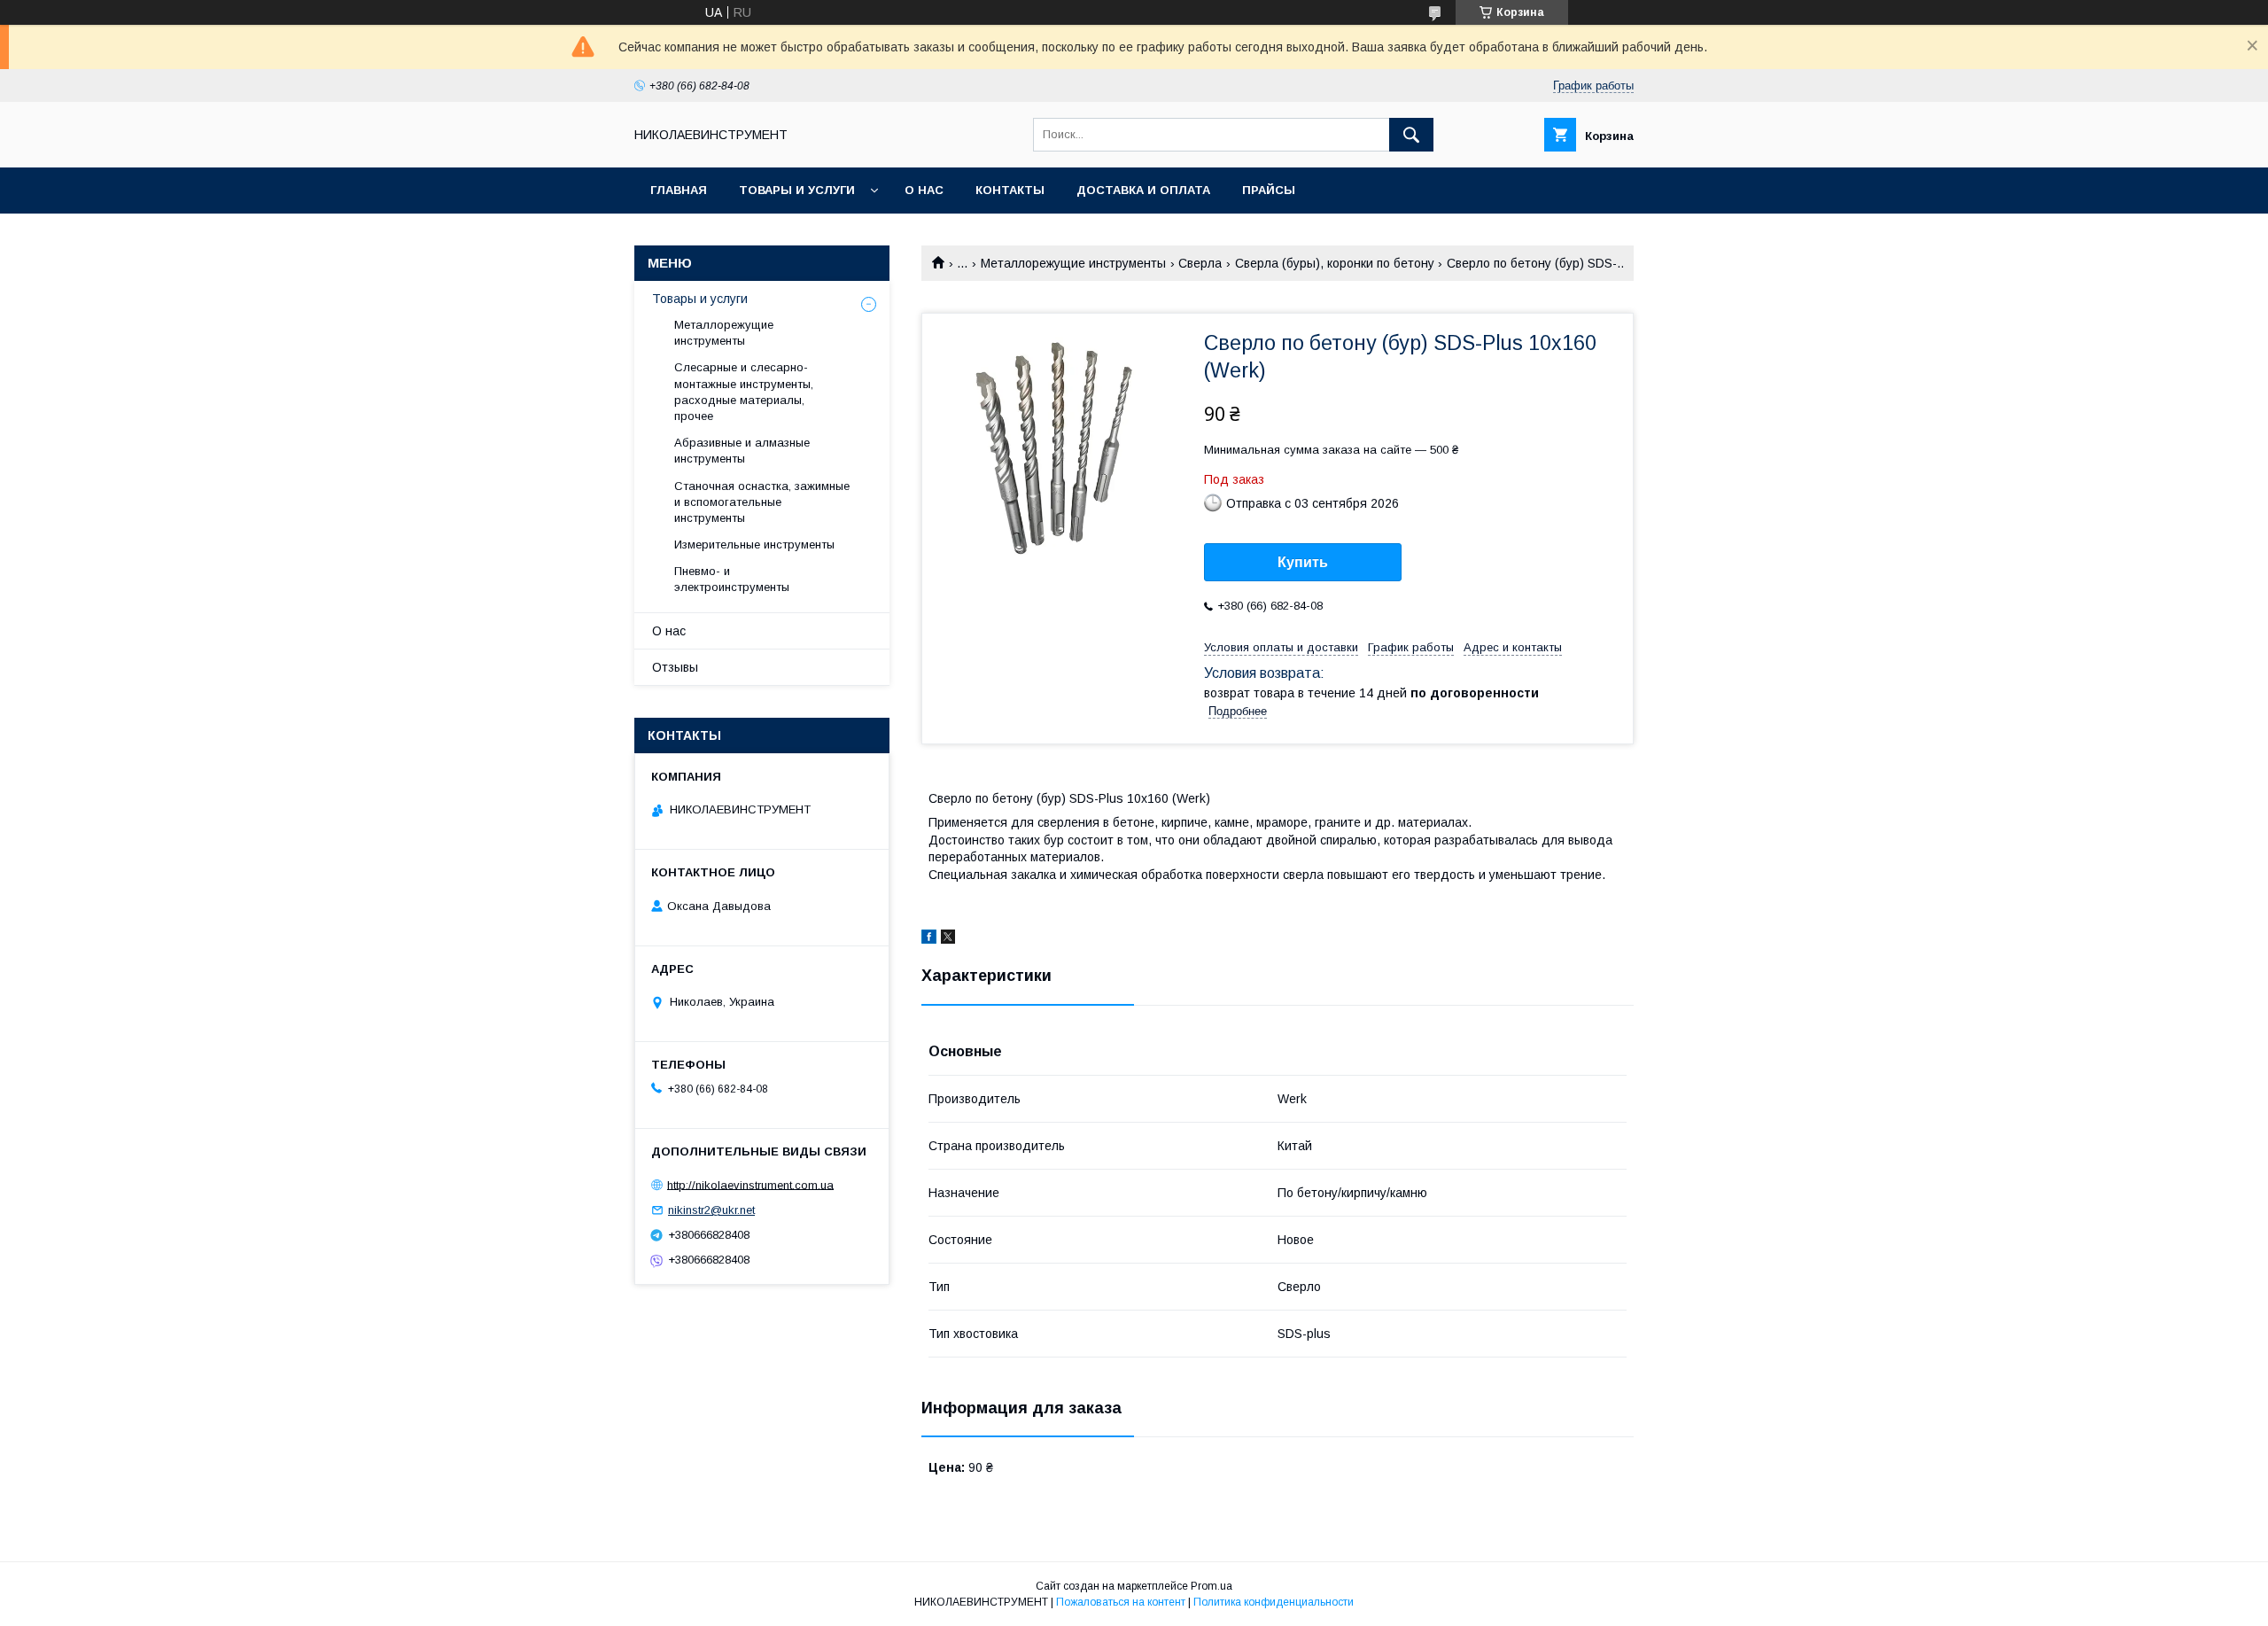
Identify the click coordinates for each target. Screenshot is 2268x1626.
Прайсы (1269, 190)
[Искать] (1411, 135)
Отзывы (675, 667)
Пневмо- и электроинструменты (732, 579)
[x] (948, 939)
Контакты (1010, 190)
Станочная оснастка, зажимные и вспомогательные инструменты (762, 502)
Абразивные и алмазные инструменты (742, 451)
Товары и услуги (797, 190)
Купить (1303, 562)
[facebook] (929, 939)
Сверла (1200, 263)
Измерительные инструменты (754, 545)
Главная (679, 190)
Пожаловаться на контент (1121, 1602)
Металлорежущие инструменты (1073, 263)
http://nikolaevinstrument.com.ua (750, 1184)
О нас (924, 190)
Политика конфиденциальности (1274, 1602)
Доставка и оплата (1143, 190)
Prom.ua (1212, 1586)
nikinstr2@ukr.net (711, 1210)
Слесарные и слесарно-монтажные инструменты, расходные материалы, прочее (744, 392)
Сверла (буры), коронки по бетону (1335, 263)
